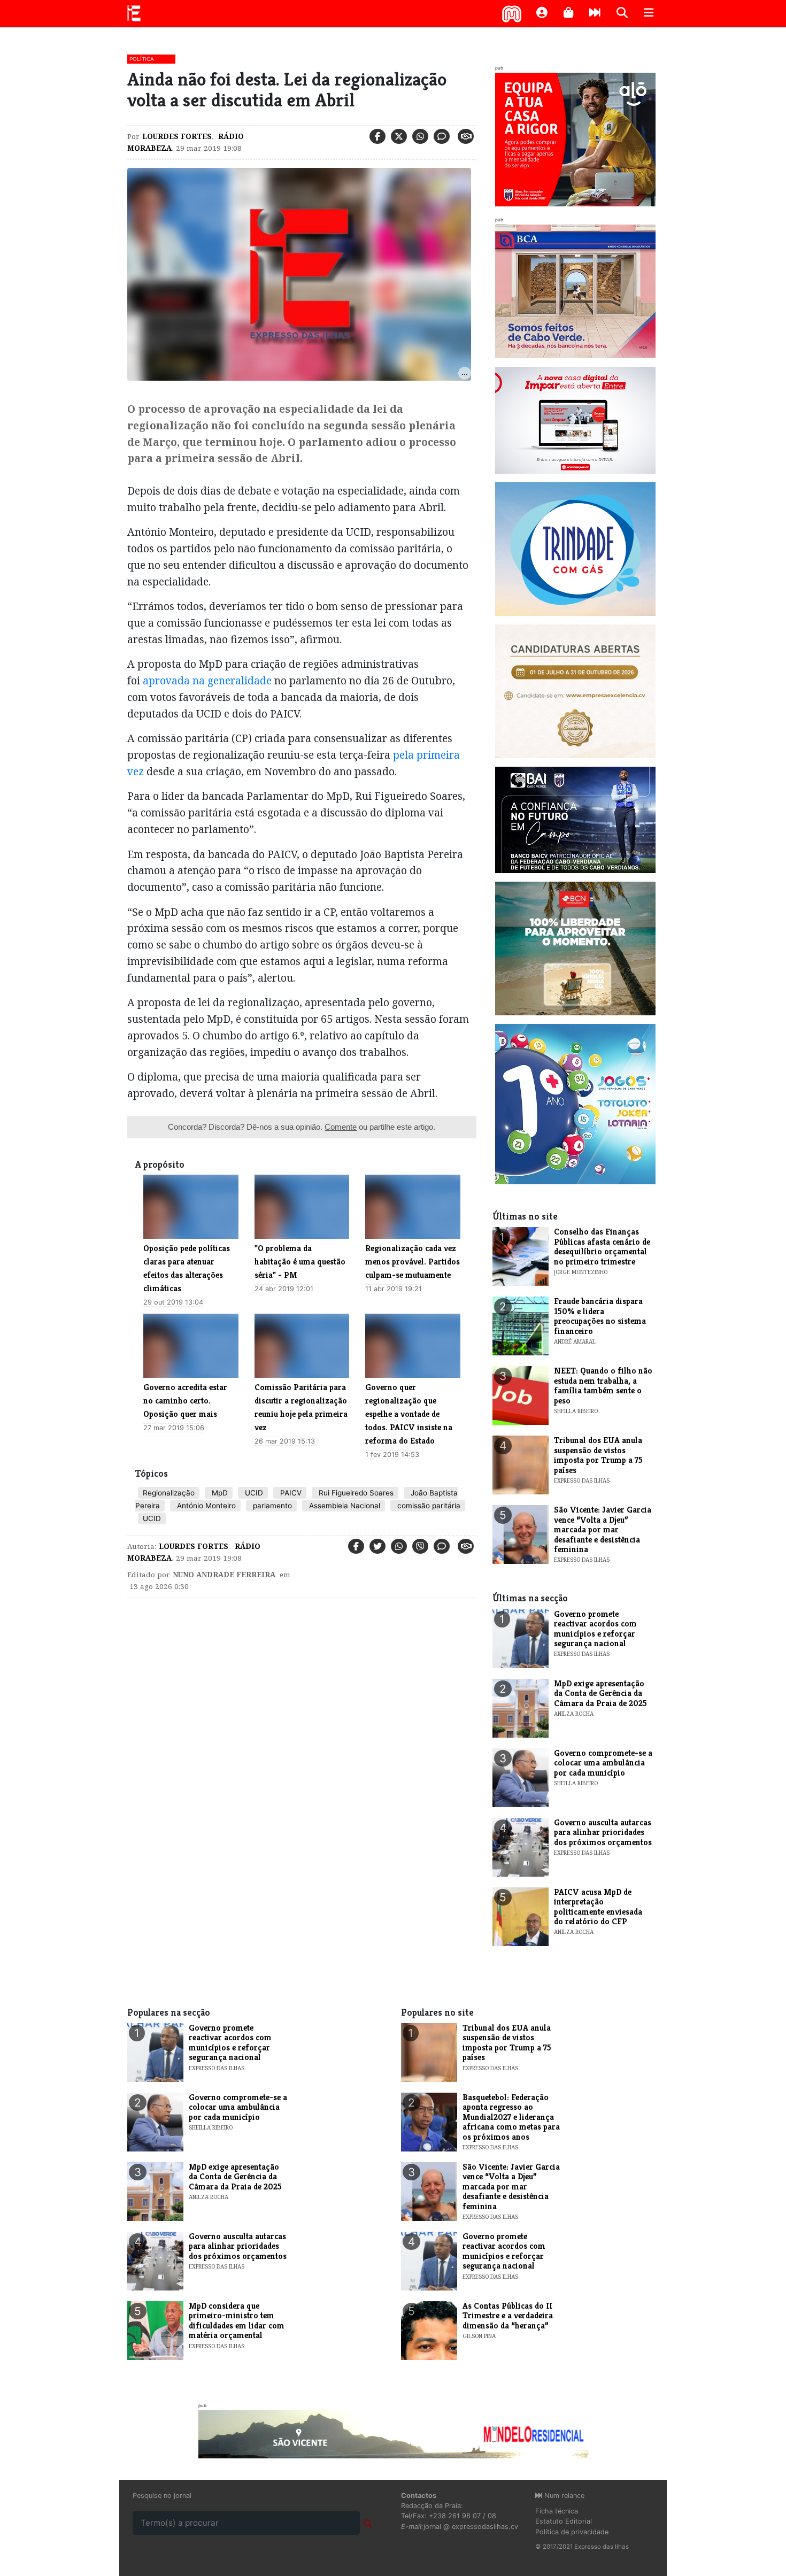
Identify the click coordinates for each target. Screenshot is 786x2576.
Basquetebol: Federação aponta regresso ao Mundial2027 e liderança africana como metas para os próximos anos (511, 2117)
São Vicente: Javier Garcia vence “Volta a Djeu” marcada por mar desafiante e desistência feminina (603, 1529)
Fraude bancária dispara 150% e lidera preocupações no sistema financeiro (600, 1316)
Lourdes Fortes (177, 136)
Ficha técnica (557, 2511)
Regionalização (169, 1493)
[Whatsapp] (420, 136)
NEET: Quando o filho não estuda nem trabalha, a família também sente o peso (603, 1385)
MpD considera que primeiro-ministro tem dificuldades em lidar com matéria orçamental (237, 2320)
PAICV (290, 1493)
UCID (253, 1493)
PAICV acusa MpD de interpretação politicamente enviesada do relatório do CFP (598, 1907)
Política (142, 59)
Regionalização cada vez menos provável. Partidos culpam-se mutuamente (413, 1262)
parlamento (271, 1506)
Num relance (563, 2496)
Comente (341, 1127)
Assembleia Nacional (344, 1506)
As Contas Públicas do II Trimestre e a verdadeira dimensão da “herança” (508, 2316)
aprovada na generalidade (209, 680)
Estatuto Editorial (564, 2521)
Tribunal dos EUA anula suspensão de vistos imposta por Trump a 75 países (598, 1455)
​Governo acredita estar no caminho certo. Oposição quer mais (185, 1401)
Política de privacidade (572, 2532)
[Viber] (420, 1546)
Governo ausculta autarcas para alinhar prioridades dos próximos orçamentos (603, 1832)
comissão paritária (428, 1506)
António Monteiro (205, 1506)
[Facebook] (377, 136)
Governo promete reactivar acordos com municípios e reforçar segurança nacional (595, 1629)
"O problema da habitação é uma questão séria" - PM (300, 1262)
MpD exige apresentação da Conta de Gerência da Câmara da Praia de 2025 (600, 1693)
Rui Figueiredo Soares (355, 1493)
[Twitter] (399, 136)
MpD (219, 1493)
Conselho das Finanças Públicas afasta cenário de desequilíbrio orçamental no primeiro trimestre (602, 1246)
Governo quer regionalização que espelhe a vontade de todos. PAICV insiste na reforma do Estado (409, 1414)
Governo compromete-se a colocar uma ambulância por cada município (603, 1763)
